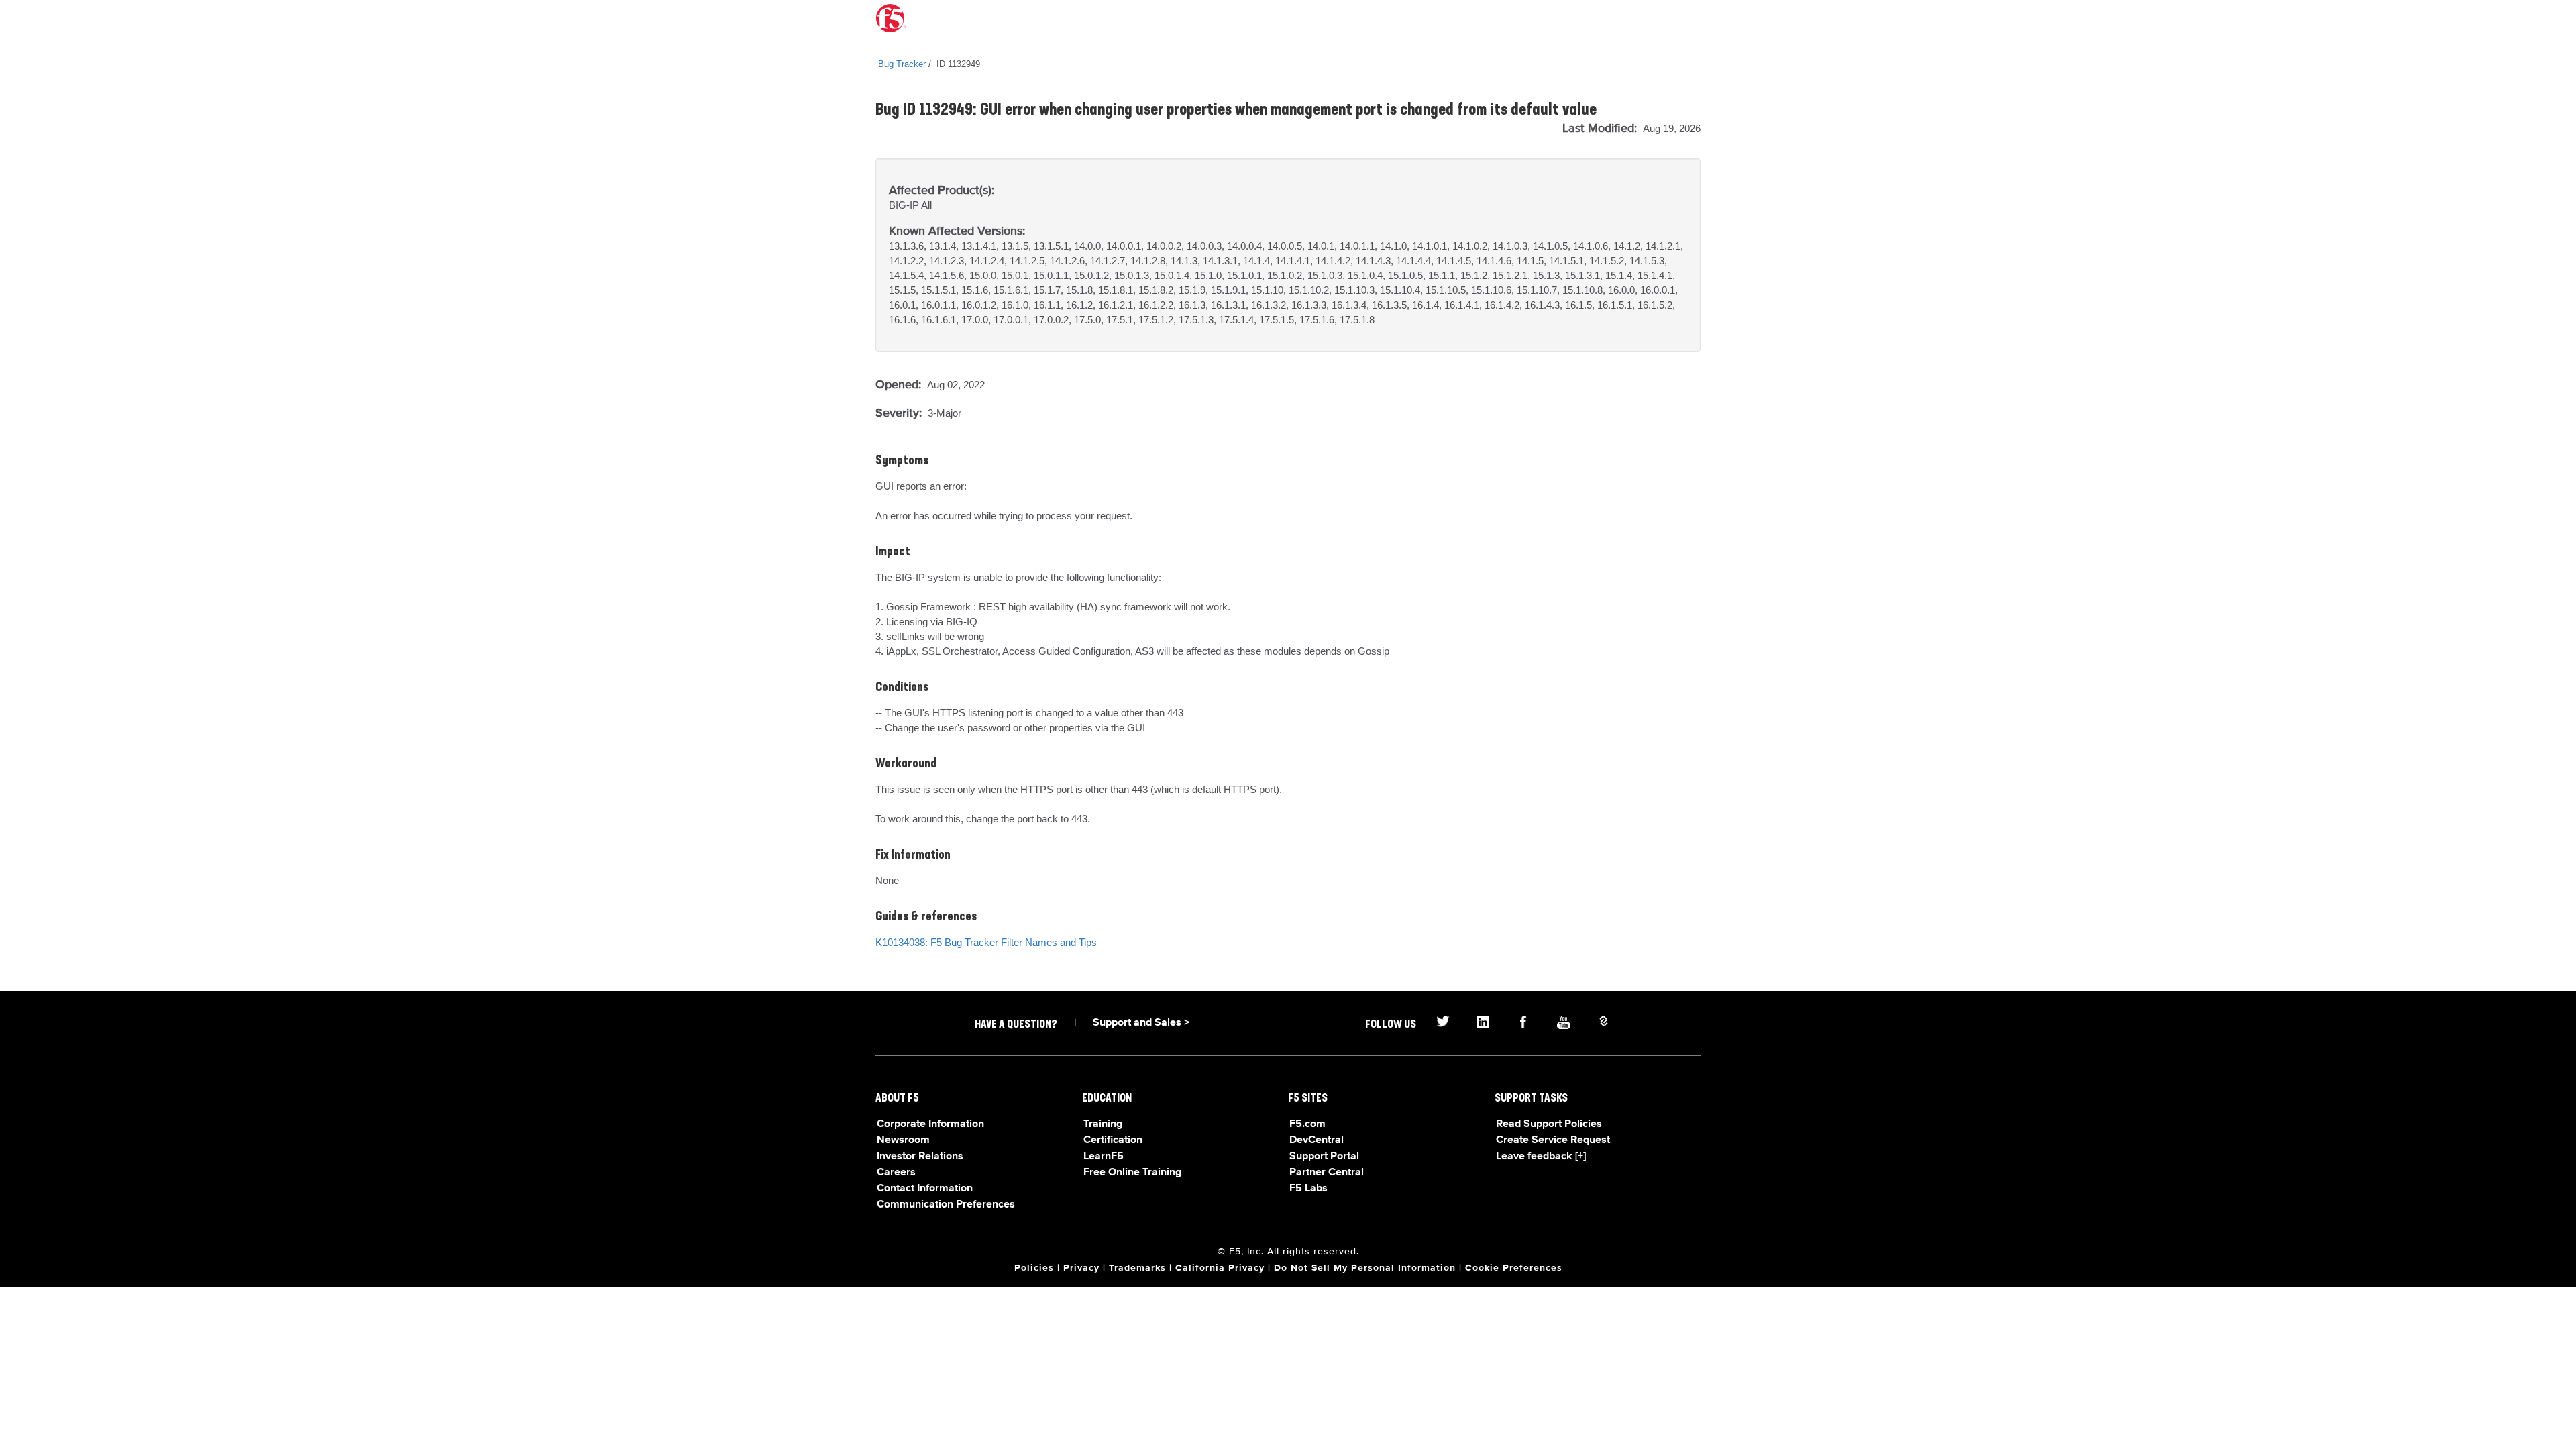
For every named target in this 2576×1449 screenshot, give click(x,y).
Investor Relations (920, 1157)
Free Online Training (1132, 1173)
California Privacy (1220, 1268)
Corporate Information (930, 1124)
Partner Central (1327, 1173)
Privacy (1081, 1268)
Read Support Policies (1549, 1124)
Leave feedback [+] (1541, 1157)
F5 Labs (1308, 1189)
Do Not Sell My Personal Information (1365, 1268)
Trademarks (1137, 1268)
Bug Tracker (902, 64)
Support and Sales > (1141, 1023)
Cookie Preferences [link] (1514, 1268)
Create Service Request (1553, 1140)
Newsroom (903, 1140)
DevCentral (1317, 1140)
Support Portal (1324, 1157)
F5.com (1307, 1124)
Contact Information (925, 1189)
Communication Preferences (946, 1205)
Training (1103, 1124)
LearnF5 (1104, 1157)
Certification (1113, 1140)
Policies (1034, 1268)
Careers (896, 1173)
